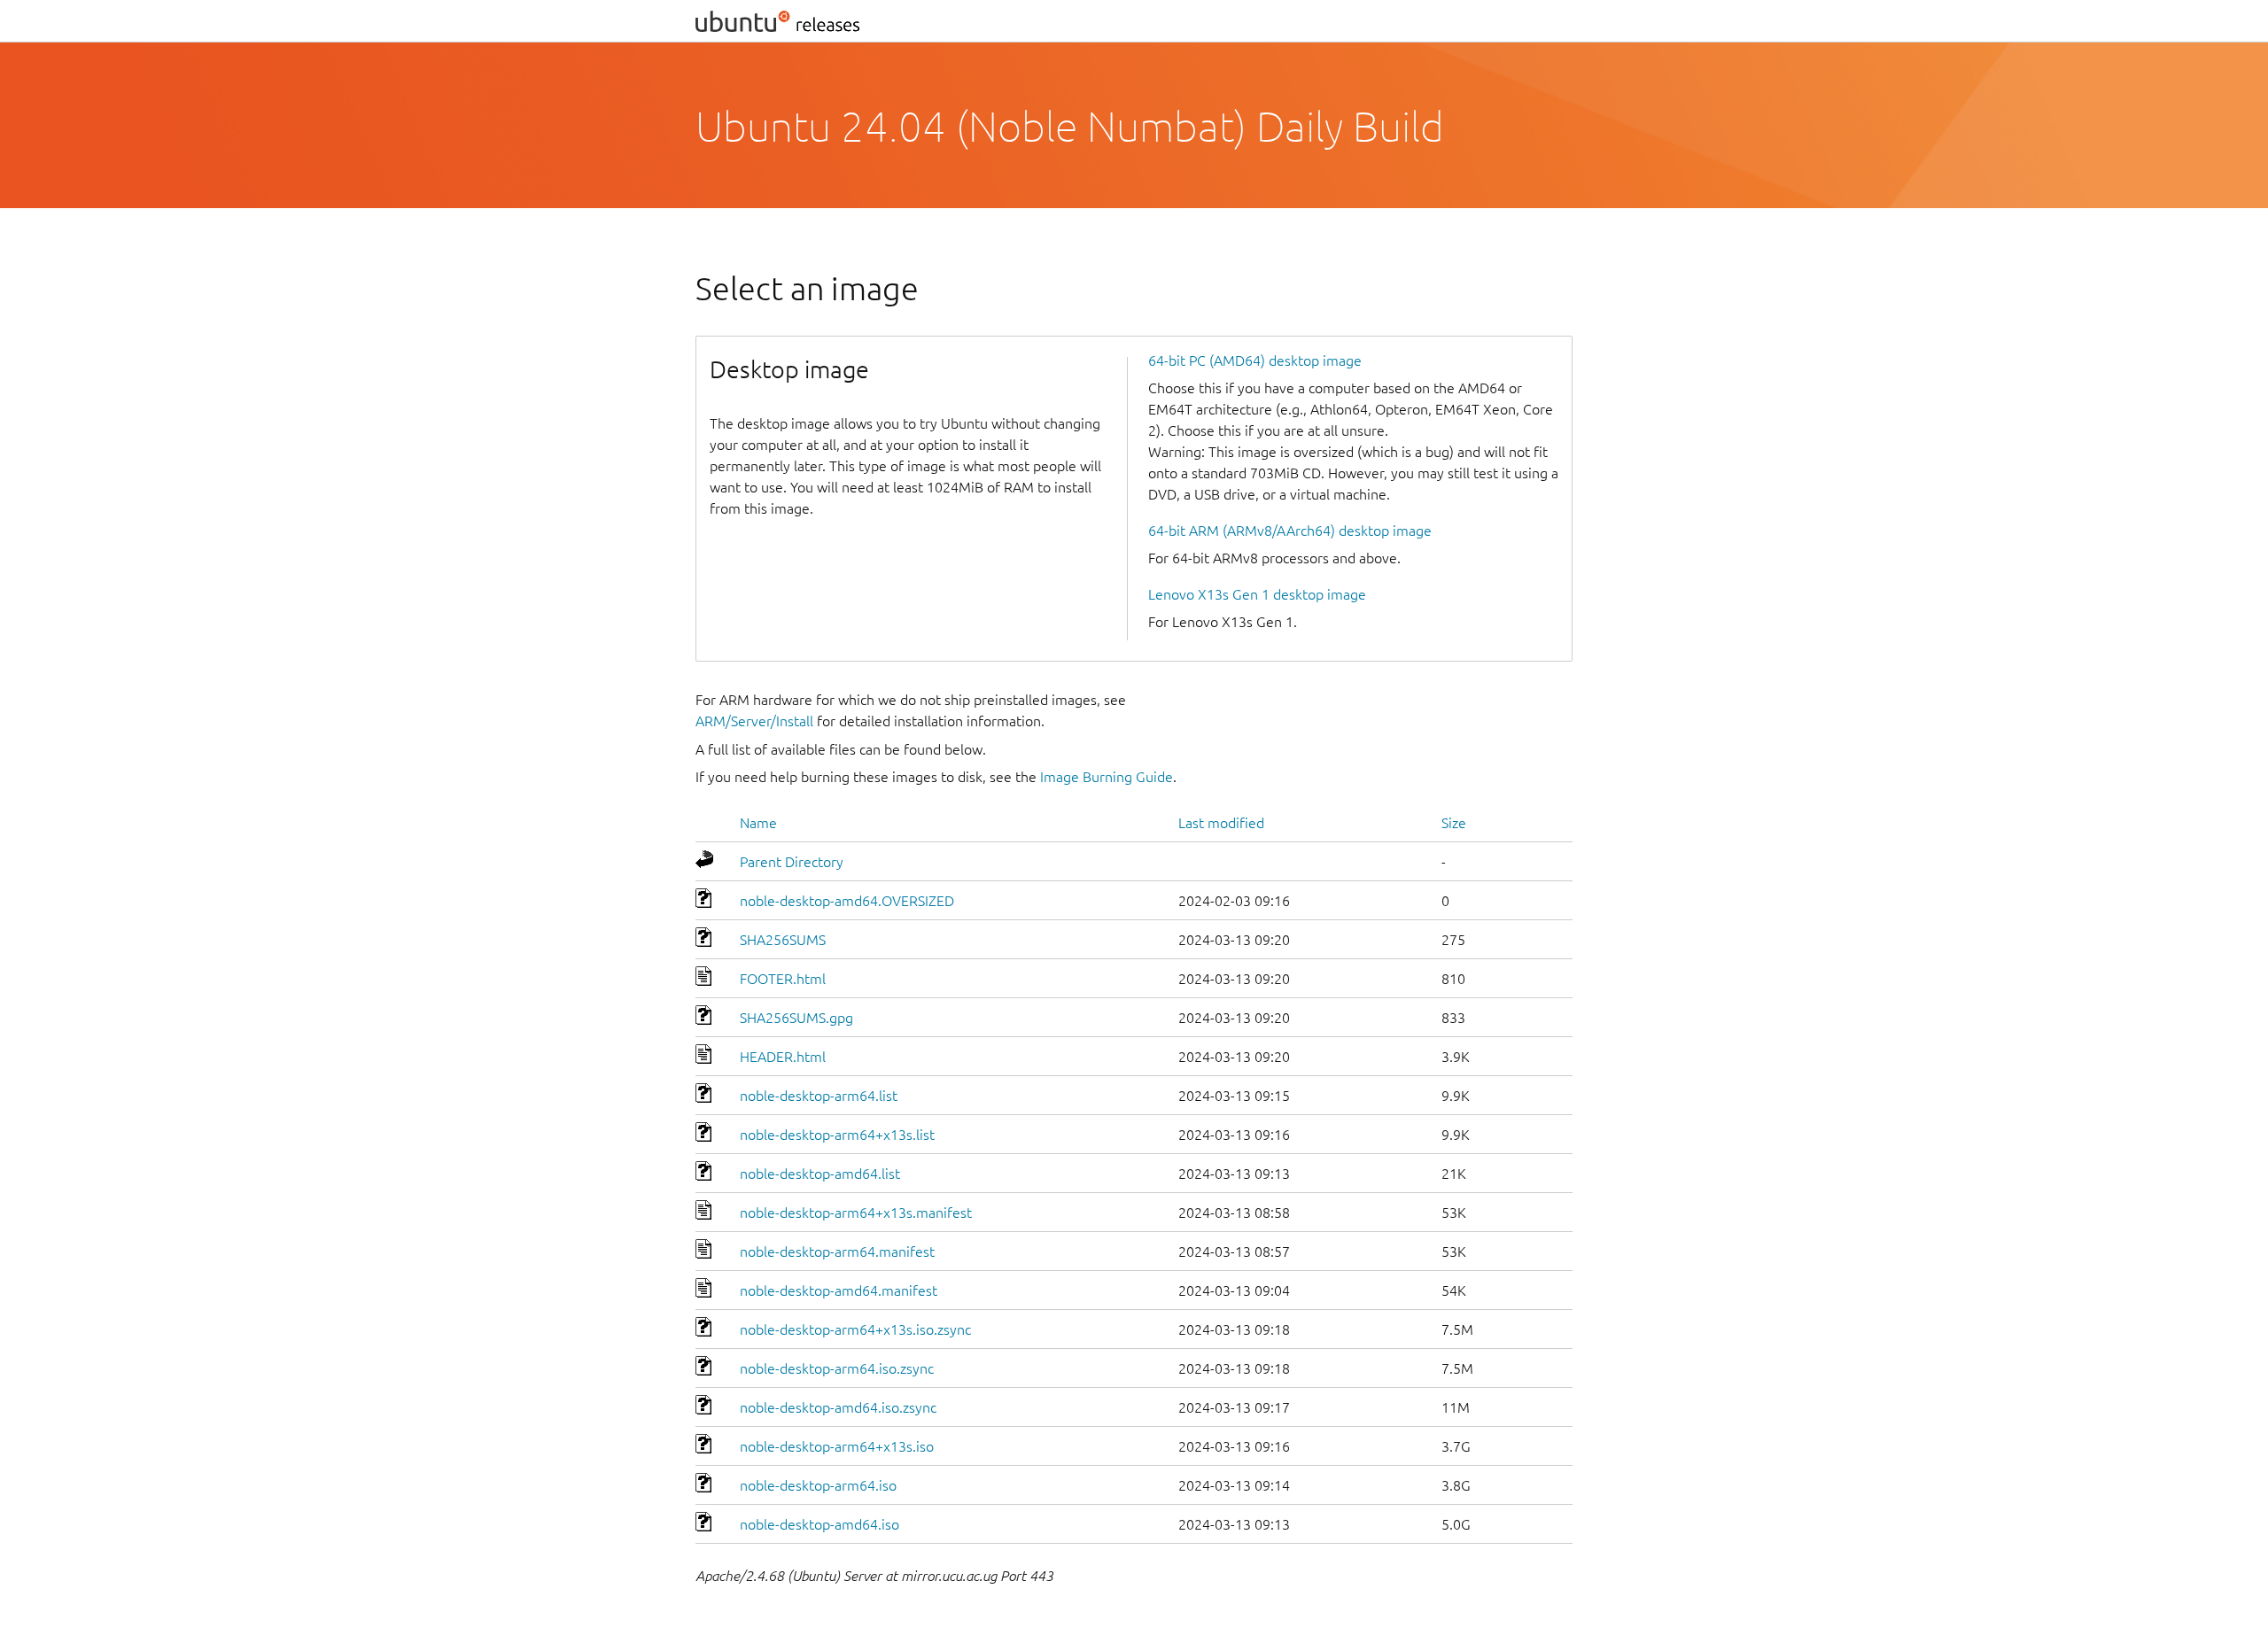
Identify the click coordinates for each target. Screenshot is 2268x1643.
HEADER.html (783, 1057)
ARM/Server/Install (754, 721)
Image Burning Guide (1107, 777)
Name (758, 823)
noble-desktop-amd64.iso (819, 1524)
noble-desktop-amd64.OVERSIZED (847, 901)
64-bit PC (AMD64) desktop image (1255, 360)
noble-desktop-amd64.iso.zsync (838, 1407)
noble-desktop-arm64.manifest (837, 1252)
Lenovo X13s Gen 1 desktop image (1257, 594)
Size (1454, 823)
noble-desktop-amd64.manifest (839, 1290)
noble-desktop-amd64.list (820, 1174)
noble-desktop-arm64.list (819, 1096)
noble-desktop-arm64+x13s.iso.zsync (855, 1329)
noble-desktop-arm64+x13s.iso (837, 1446)
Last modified (1221, 823)
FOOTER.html (783, 979)
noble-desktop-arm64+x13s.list (837, 1135)
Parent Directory (792, 862)
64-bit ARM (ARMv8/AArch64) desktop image (1290, 531)
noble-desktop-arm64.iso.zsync (837, 1368)
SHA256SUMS (783, 940)
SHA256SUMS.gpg (796, 1018)
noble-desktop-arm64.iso (818, 1485)
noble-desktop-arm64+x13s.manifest (856, 1213)
